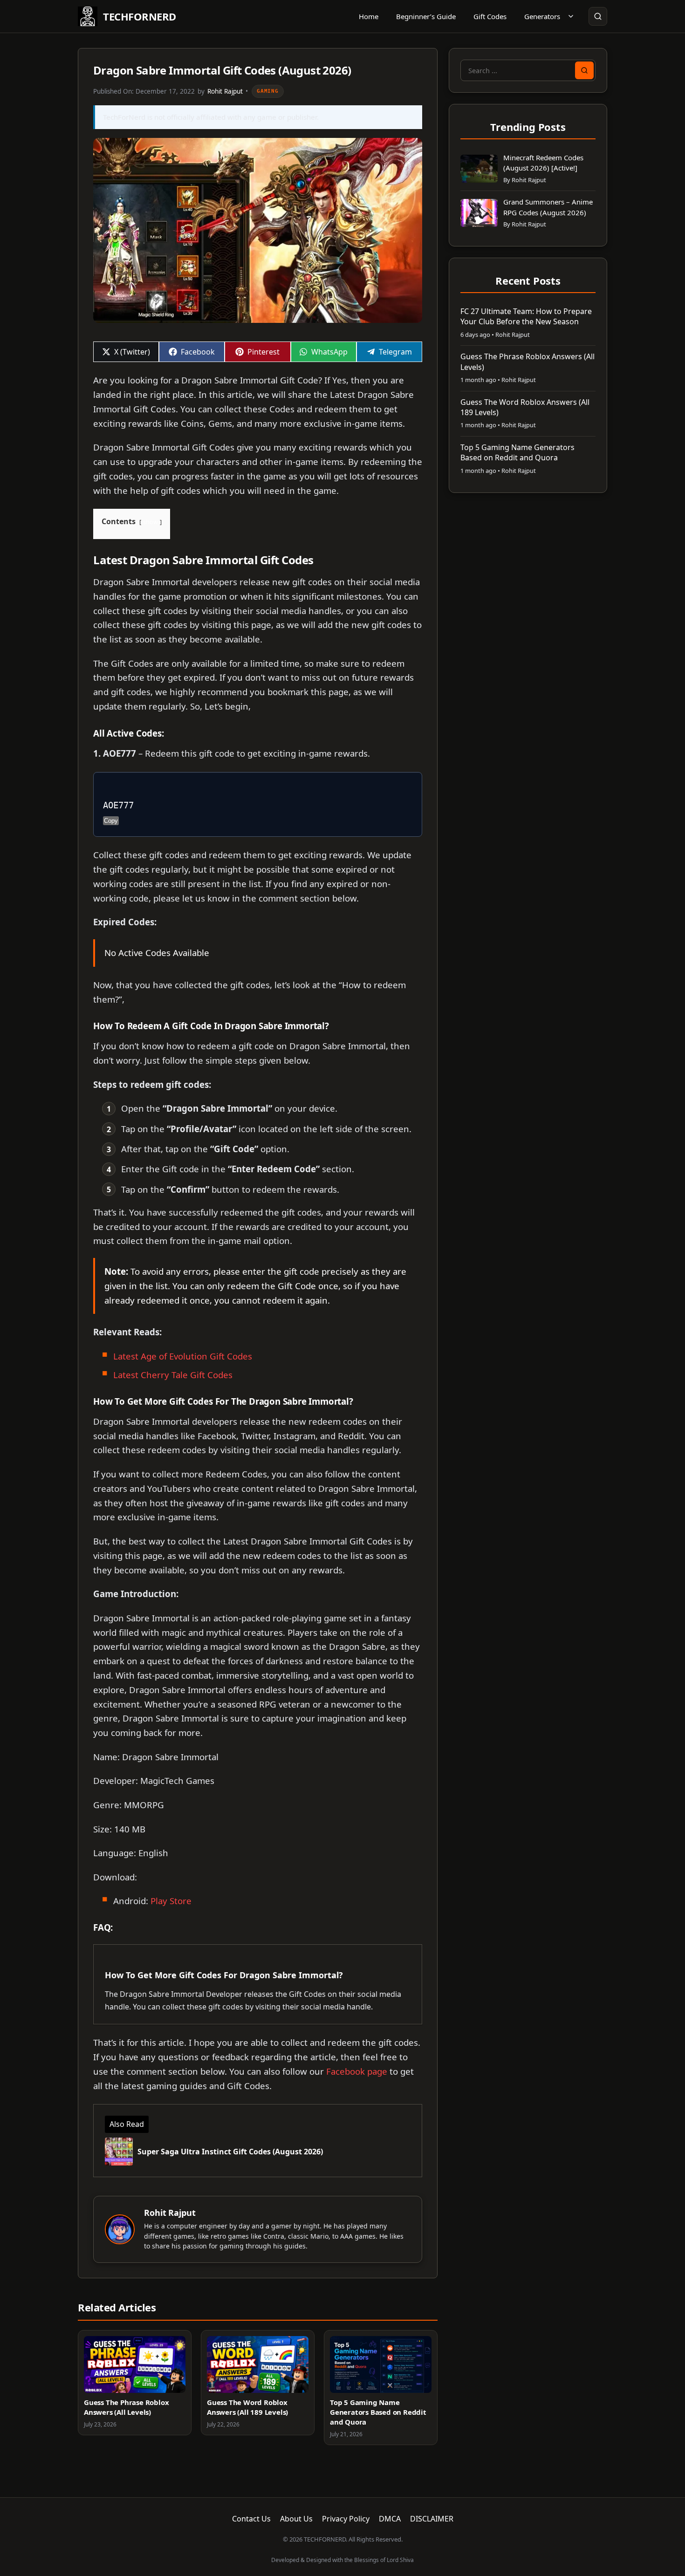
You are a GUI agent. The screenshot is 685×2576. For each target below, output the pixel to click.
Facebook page (357, 2071)
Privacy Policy (346, 2519)
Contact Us (251, 2519)
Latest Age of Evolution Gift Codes (183, 1356)
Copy (111, 821)
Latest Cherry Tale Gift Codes (173, 1375)
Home (369, 16)
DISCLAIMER (432, 2519)
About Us (296, 2519)
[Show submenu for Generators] (571, 16)
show (151, 522)
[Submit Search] (584, 70)
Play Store (171, 1901)
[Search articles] (598, 16)
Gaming (268, 91)
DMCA (390, 2519)
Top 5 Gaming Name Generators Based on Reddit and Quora (378, 2412)
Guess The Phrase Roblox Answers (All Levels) (126, 2407)
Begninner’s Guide (426, 16)
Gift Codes (490, 16)
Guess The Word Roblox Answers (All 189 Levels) (247, 2407)
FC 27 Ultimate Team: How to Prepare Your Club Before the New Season (526, 316)
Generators (542, 16)
